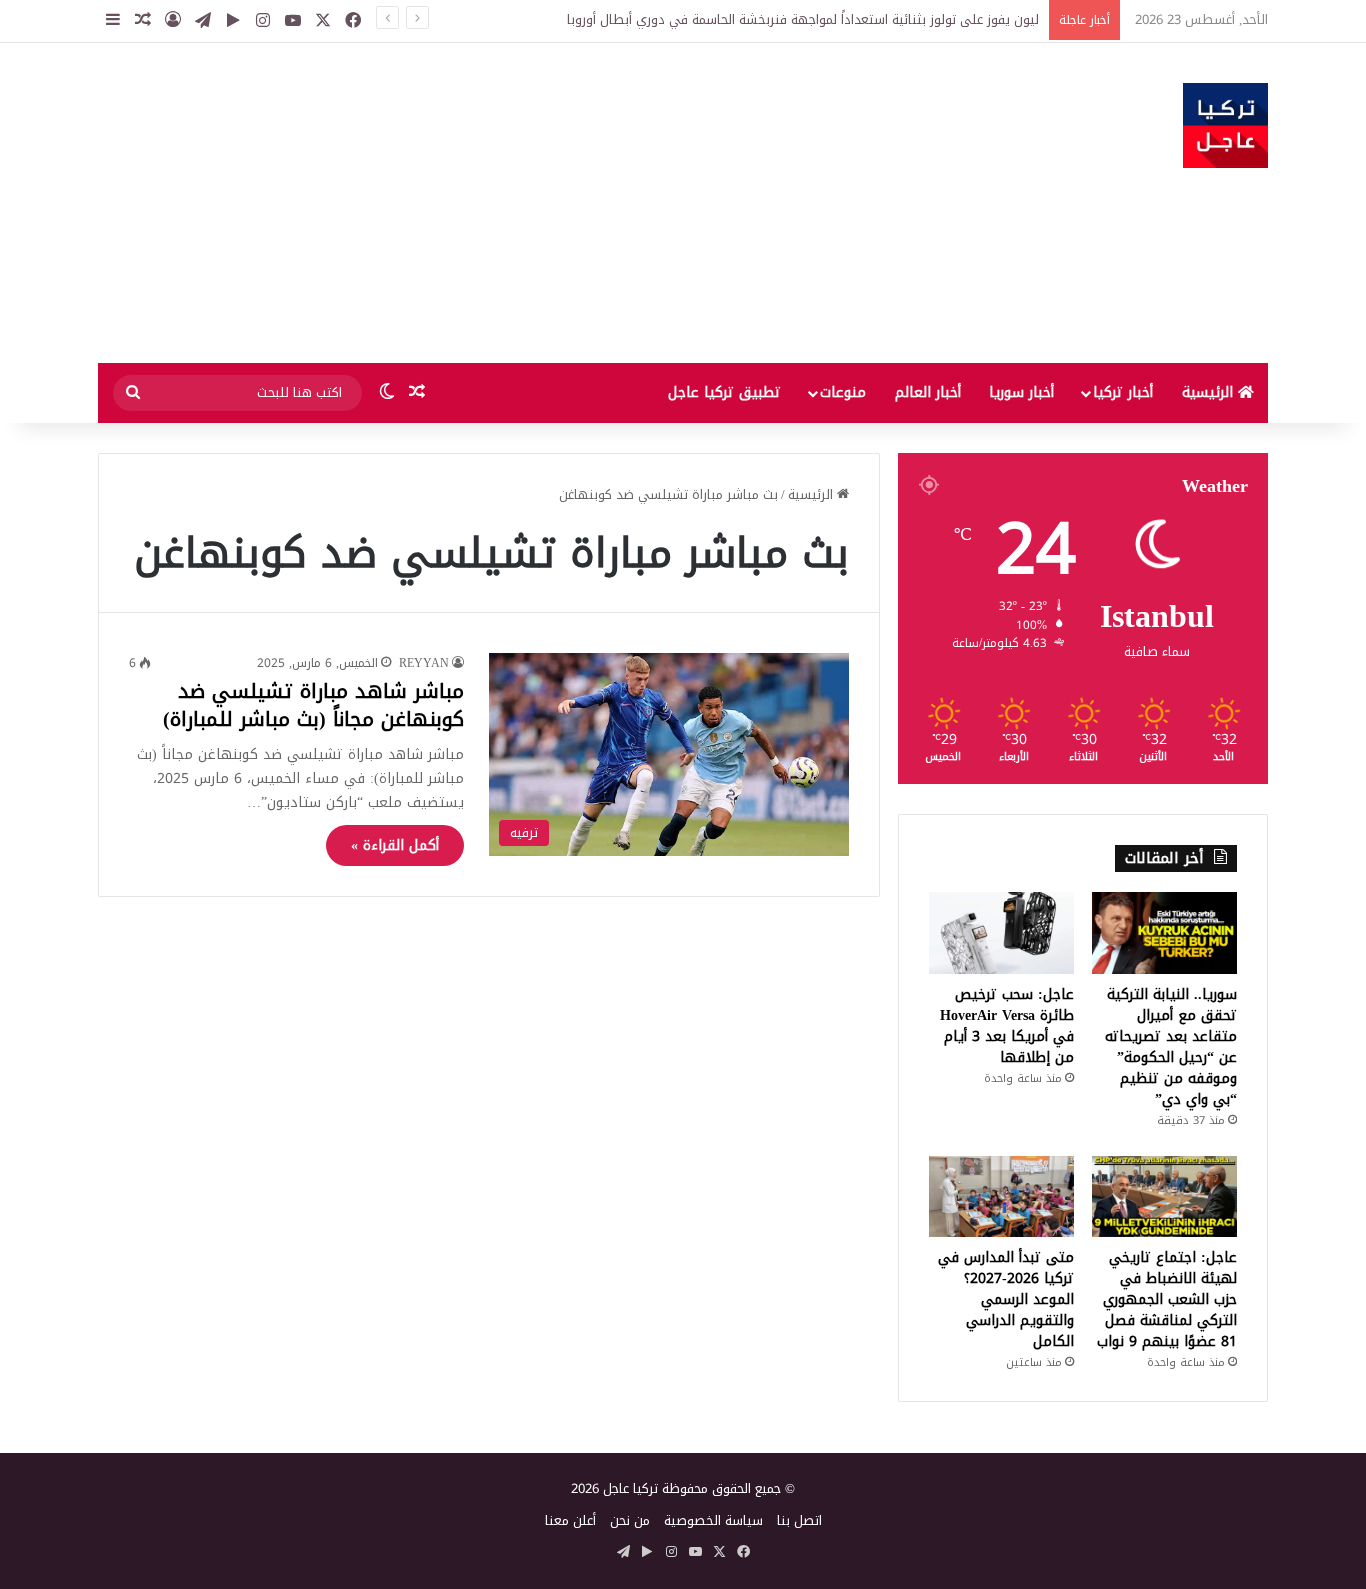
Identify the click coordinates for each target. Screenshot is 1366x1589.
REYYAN (424, 663)
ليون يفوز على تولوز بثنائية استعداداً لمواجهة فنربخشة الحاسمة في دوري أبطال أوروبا (803, 19)
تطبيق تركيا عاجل (724, 392)
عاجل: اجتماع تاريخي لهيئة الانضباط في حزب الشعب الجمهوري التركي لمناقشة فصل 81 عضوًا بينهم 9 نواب (1167, 1299)
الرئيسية (1210, 392)
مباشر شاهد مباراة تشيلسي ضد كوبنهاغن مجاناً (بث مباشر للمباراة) (313, 705)
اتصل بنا (799, 1520)
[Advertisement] (483, 203)
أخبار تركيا (1123, 392)
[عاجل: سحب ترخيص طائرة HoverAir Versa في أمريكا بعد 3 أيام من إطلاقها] (1001, 933)
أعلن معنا (570, 1520)
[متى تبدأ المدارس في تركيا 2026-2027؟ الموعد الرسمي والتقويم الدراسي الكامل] (1001, 1197)
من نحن (630, 1520)
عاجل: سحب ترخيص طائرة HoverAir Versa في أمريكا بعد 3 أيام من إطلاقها (1007, 1026)
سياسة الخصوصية (713, 1520)
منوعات (843, 392)
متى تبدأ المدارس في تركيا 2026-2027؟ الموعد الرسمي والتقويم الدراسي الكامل (1006, 1299)
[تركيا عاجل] (1225, 125)
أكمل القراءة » (395, 845)
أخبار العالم (928, 392)
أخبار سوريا (1021, 392)
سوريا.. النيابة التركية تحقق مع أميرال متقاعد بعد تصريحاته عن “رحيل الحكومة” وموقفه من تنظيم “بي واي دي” (1171, 1047)
